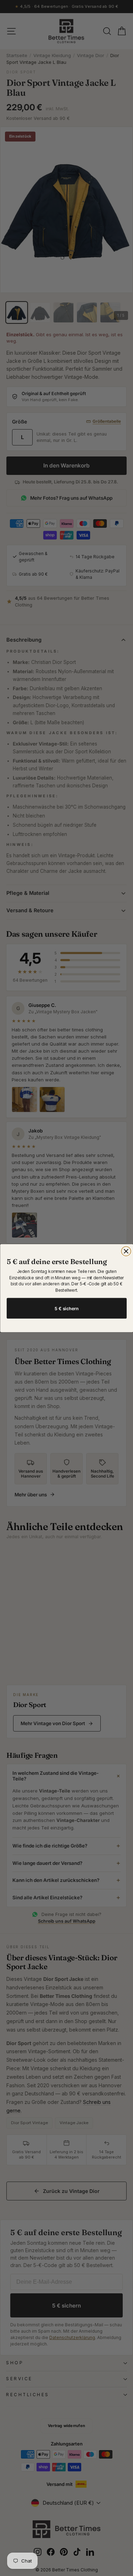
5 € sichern (67, 1308)
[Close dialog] (126, 1251)
